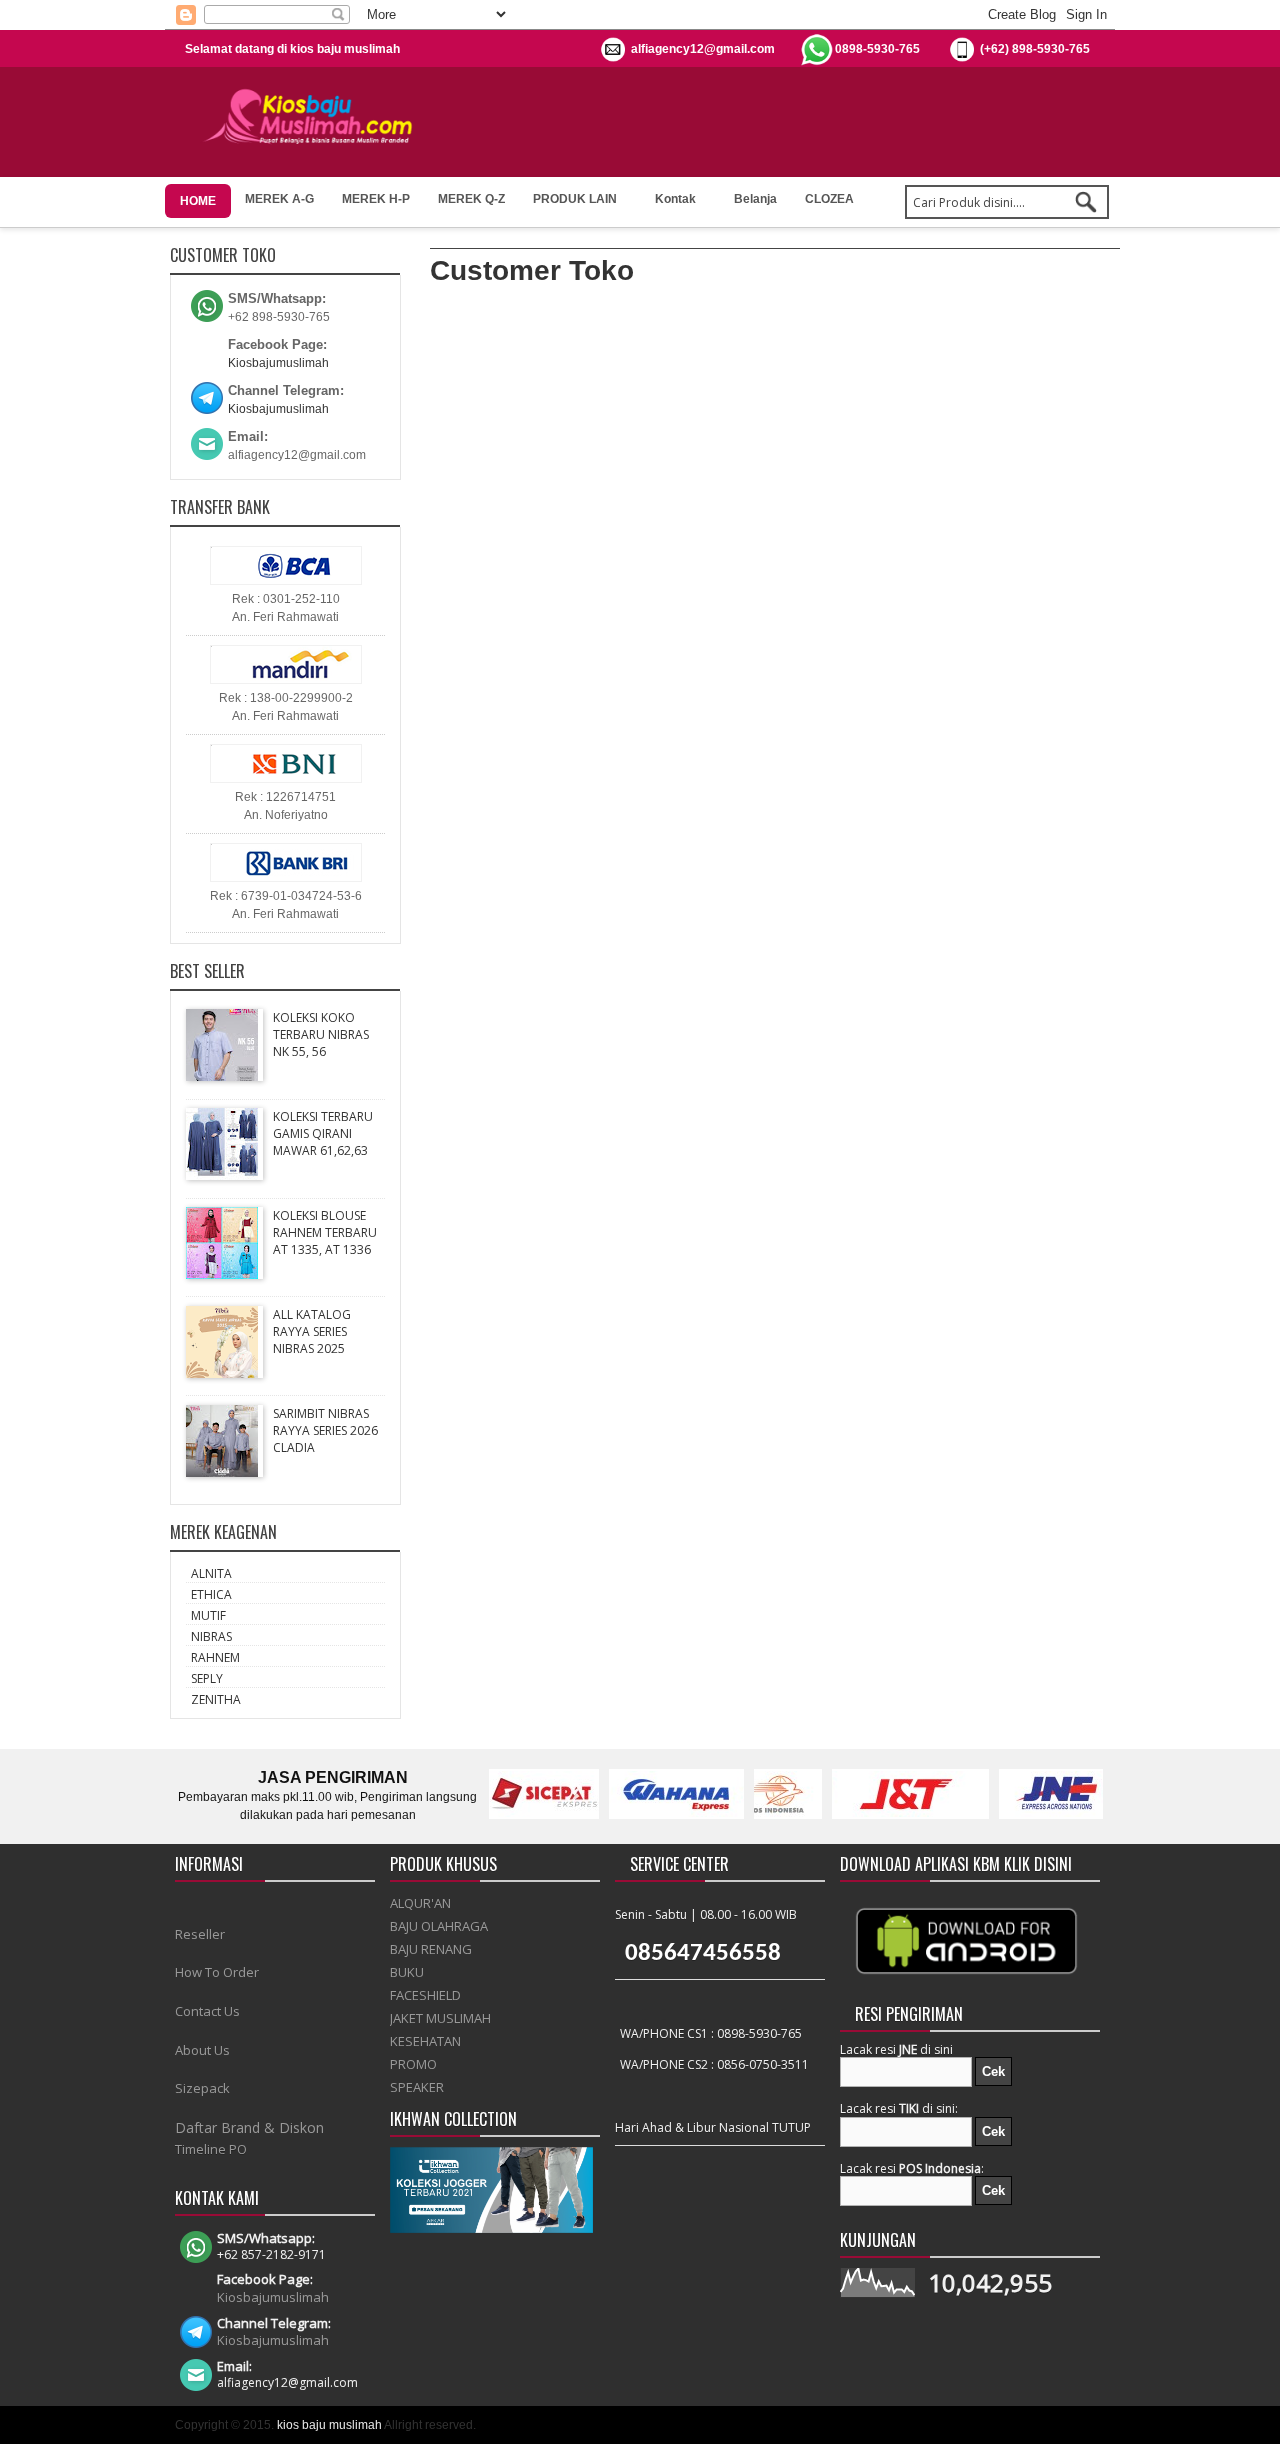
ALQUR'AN (420, 1903)
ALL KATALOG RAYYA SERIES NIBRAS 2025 (312, 1331)
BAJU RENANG (431, 1949)
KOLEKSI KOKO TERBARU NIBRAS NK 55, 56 (321, 1034)
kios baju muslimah (329, 2425)
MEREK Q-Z (471, 199)
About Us (202, 2050)
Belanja (755, 199)
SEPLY (207, 1678)
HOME (198, 201)
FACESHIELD (425, 1995)
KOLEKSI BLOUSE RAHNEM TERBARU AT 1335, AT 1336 (325, 1232)
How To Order (217, 1972)
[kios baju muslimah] (314, 117)
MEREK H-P (376, 199)
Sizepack (202, 2088)
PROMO (413, 2064)
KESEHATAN (425, 2041)
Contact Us (207, 2011)
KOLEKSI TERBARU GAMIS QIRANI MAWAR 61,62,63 (323, 1133)
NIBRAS (211, 1636)
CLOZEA (829, 199)
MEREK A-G (279, 199)
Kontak (675, 199)
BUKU (407, 1972)
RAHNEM (215, 1657)
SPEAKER (417, 2087)
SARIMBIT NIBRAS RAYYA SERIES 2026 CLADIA (325, 1430)
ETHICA (211, 1594)
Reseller (200, 1934)
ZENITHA (216, 1699)
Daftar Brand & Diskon (249, 2127)
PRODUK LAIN (575, 199)
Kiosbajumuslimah (278, 363)
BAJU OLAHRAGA (439, 1926)
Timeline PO (211, 2149)
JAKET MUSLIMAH (440, 2018)
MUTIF (208, 1615)
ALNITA (211, 1573)
